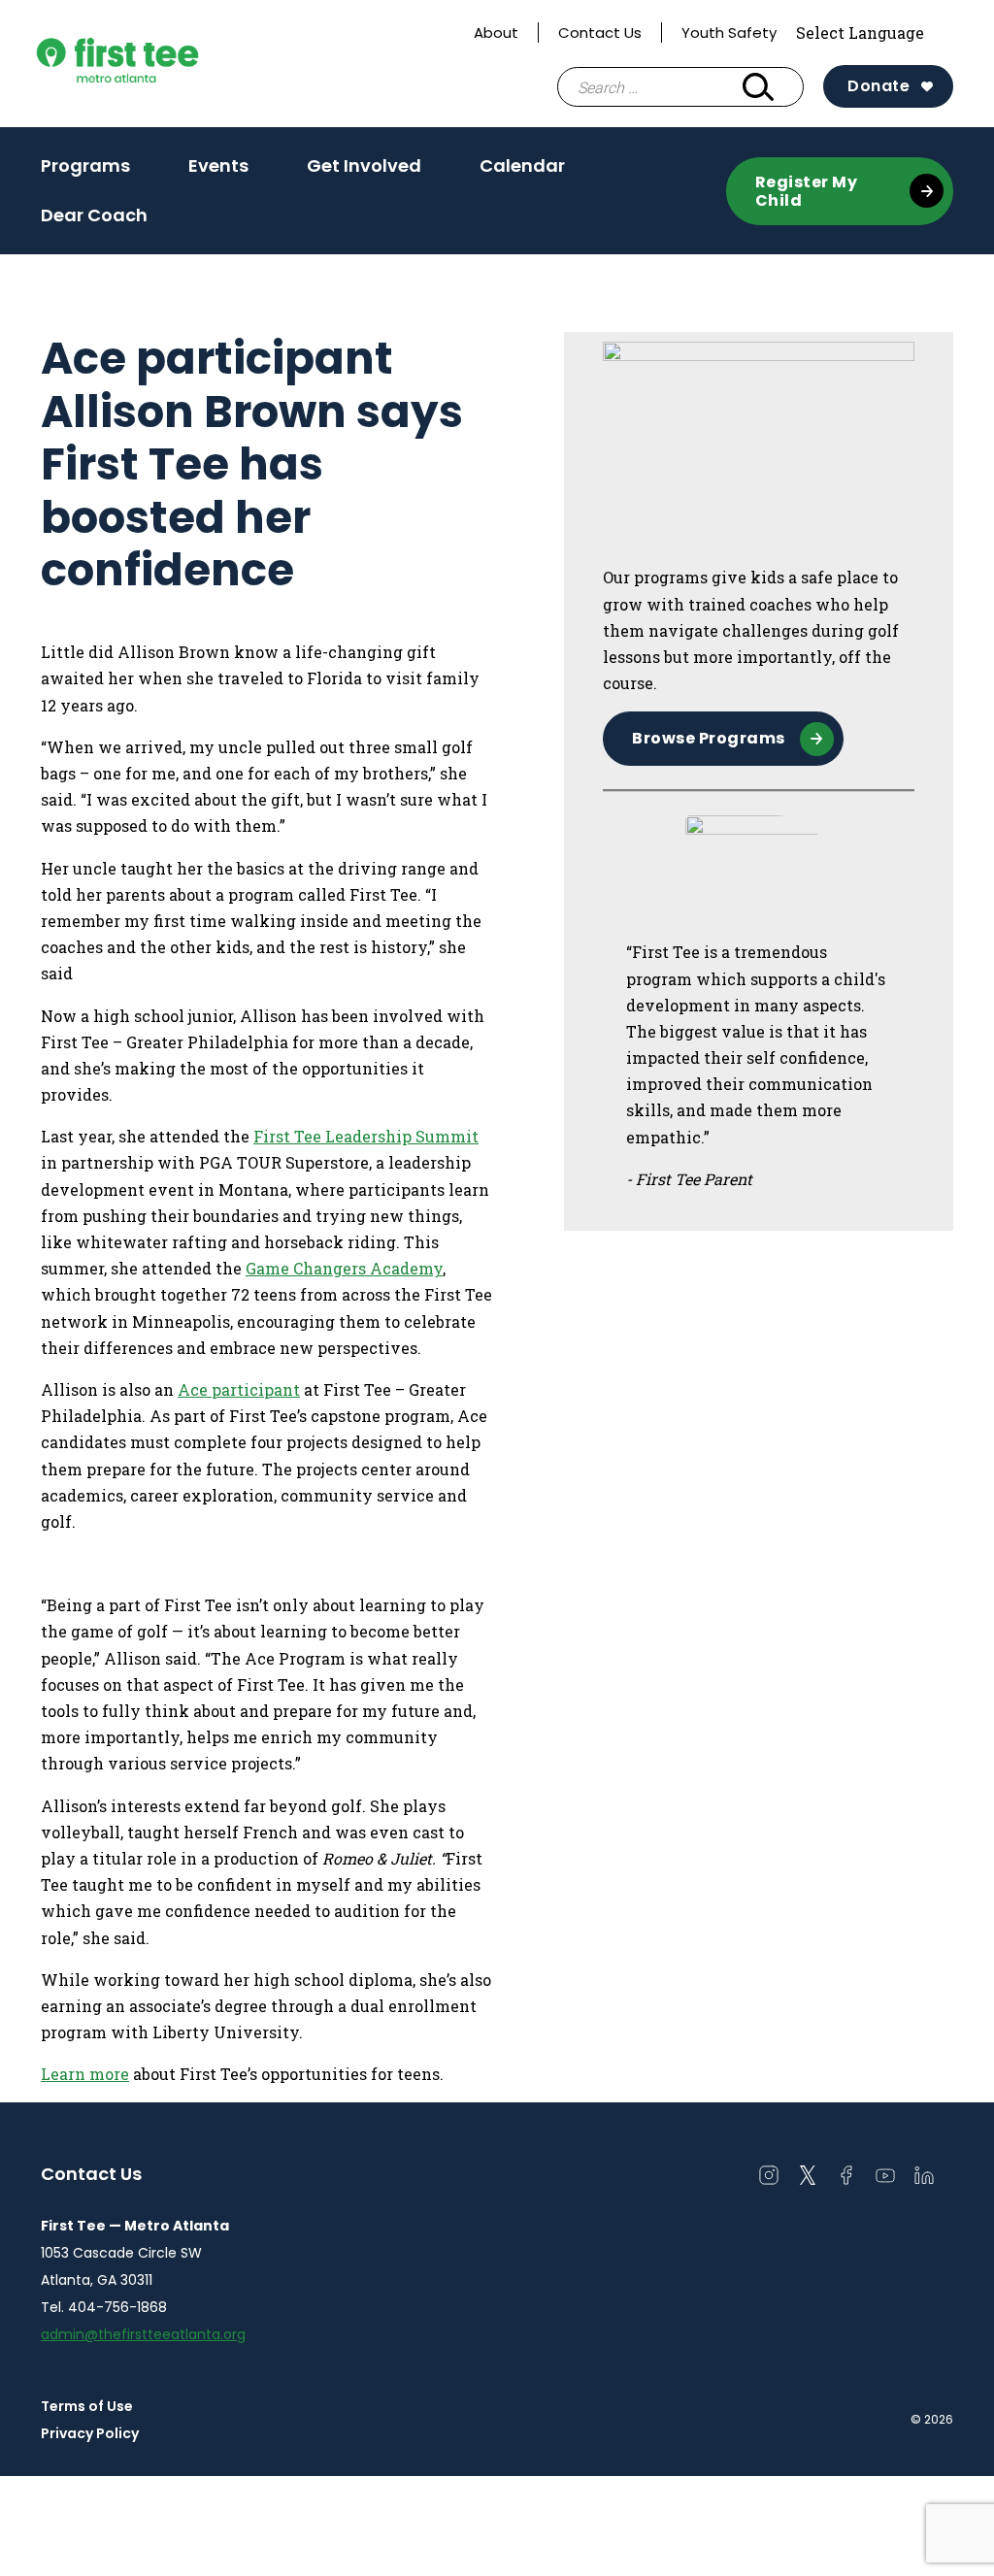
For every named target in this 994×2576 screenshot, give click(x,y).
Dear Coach (94, 215)
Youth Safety (729, 33)
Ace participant (239, 1389)
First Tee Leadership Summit (366, 1136)
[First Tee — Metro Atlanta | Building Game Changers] (156, 64)
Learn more (85, 2074)
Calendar (522, 165)
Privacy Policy (90, 2433)
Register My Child (807, 191)
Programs (85, 165)
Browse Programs (709, 738)
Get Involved (364, 165)
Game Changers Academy (344, 1268)
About (496, 33)
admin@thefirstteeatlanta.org (143, 2334)
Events (218, 165)
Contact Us (600, 33)
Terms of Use (87, 2406)
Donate (878, 86)
